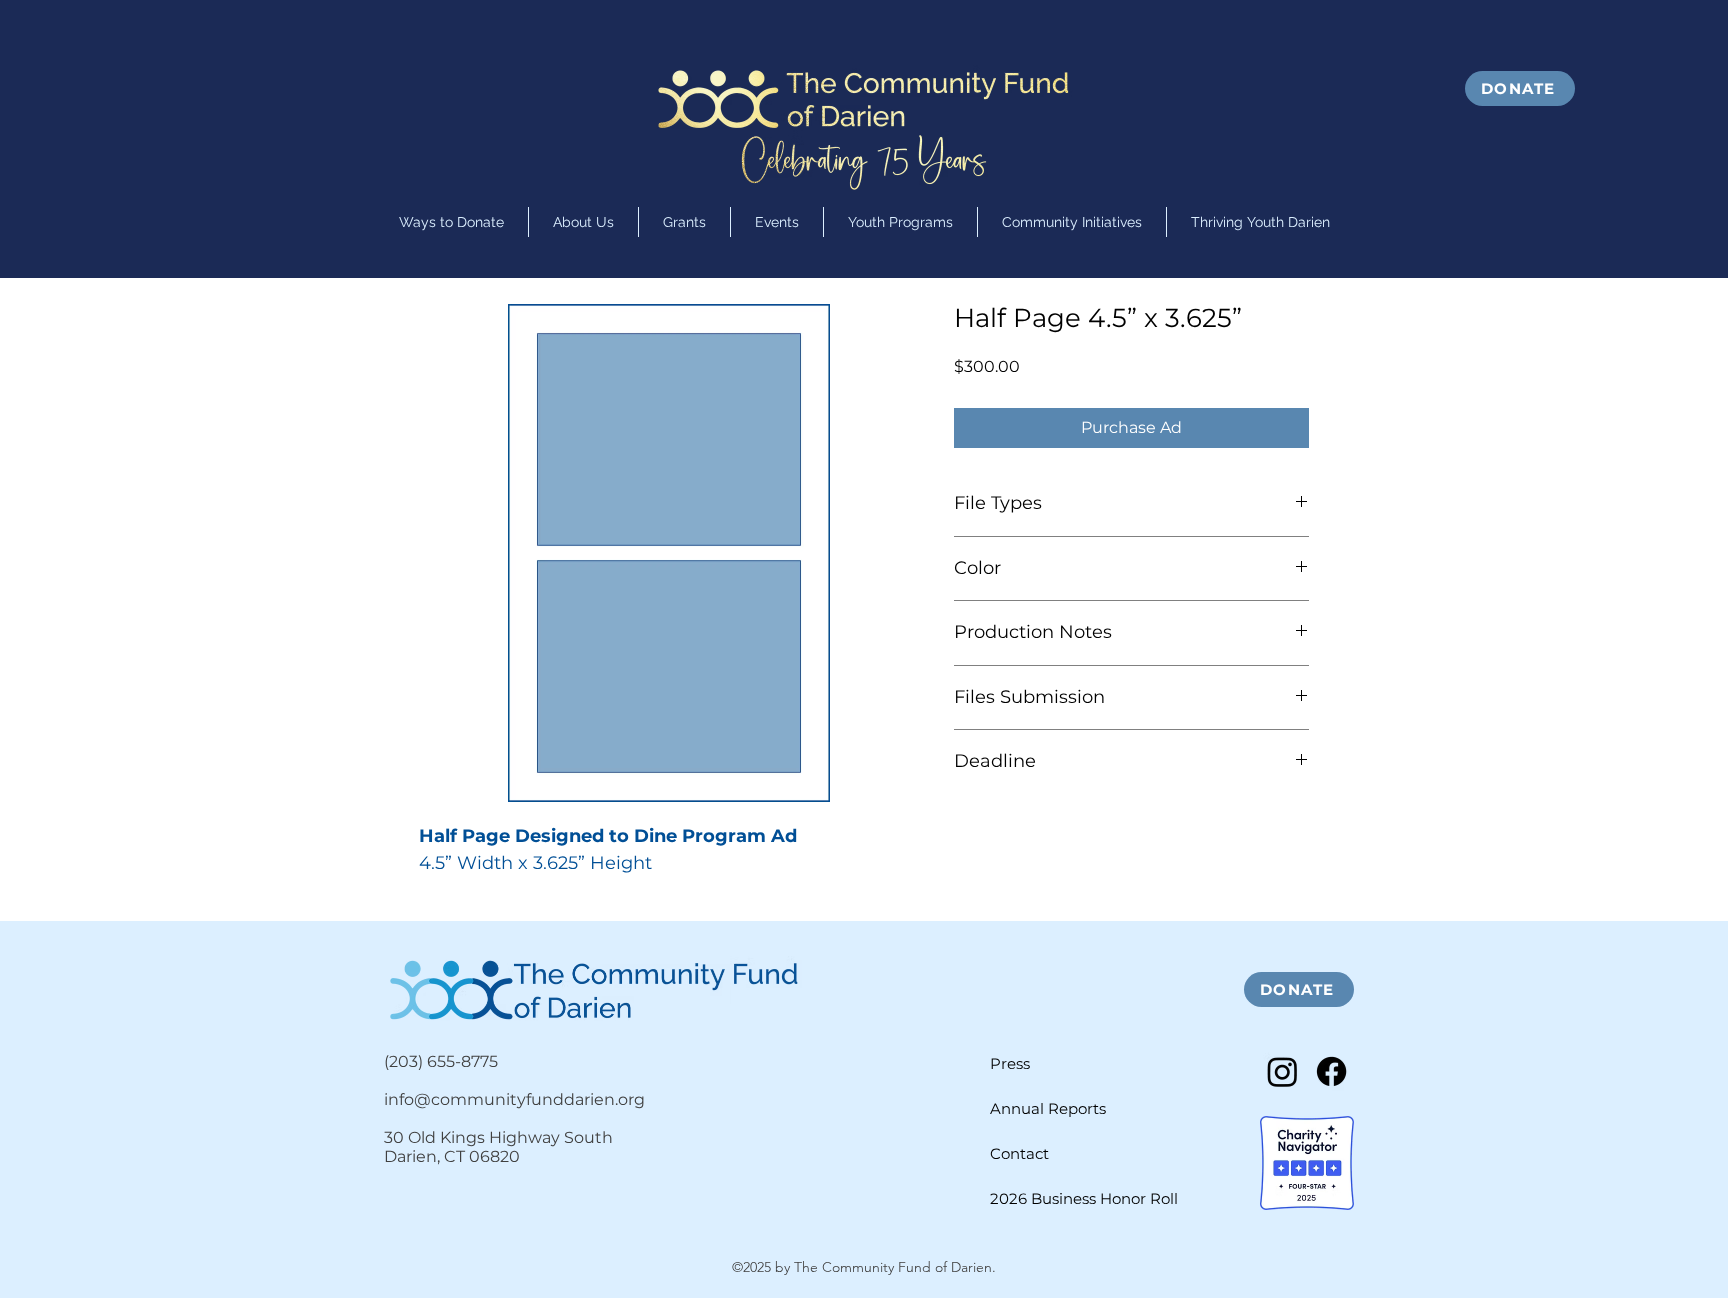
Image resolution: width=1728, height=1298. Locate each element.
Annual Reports (1048, 1108)
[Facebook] (1331, 1071)
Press (1010, 1063)
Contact (1019, 1153)
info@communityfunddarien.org (514, 1099)
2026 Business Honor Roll (1084, 1198)
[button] (900, 222)
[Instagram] (1282, 1071)
